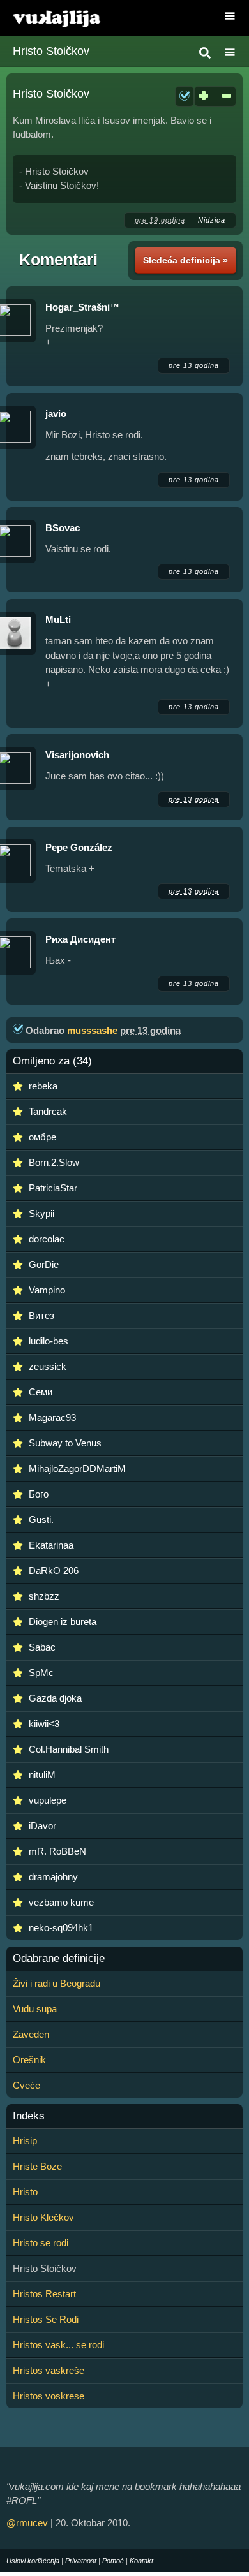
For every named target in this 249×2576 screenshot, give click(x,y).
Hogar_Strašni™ (82, 307)
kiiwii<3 (44, 1724)
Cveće (26, 2085)
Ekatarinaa (51, 1545)
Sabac (42, 1647)
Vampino (47, 1290)
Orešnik (29, 2060)
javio (56, 414)
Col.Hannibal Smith (69, 1749)
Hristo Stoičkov (51, 51)
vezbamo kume (61, 1902)
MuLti (58, 620)
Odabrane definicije (59, 1959)
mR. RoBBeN (57, 1851)
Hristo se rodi (41, 2243)
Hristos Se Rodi (46, 2319)
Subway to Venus (65, 1443)
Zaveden (31, 2034)
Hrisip (25, 2141)
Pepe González (79, 847)
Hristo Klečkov (43, 2217)
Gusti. (41, 1520)
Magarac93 (52, 1417)
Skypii (41, 1213)
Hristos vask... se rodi (58, 2345)
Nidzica (212, 220)
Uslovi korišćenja (33, 2561)
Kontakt (141, 2561)
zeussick (48, 1366)
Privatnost (81, 2561)
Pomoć (113, 2561)
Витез (41, 1315)
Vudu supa (35, 2009)
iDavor (42, 1826)
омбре (42, 1137)
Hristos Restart (44, 2294)
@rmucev (27, 2523)
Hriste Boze (37, 2166)
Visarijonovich (77, 755)
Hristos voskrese (49, 2396)
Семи (41, 1392)
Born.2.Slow (54, 1162)
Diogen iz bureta (63, 1622)
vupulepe (48, 1800)
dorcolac (47, 1239)
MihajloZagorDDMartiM (77, 1468)
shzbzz (44, 1596)
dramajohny (53, 1877)
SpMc (41, 1673)
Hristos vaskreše (49, 2370)
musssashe (92, 1030)
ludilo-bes (49, 1341)
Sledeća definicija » (185, 260)
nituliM (42, 1775)
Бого (39, 1494)
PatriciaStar (53, 1188)
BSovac (63, 528)
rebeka (43, 1086)
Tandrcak (48, 1111)
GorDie (44, 1264)
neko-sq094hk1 (61, 1928)
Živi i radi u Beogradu (57, 1983)
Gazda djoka (55, 1698)
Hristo (25, 2192)
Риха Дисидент (80, 939)
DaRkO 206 (54, 1571)
